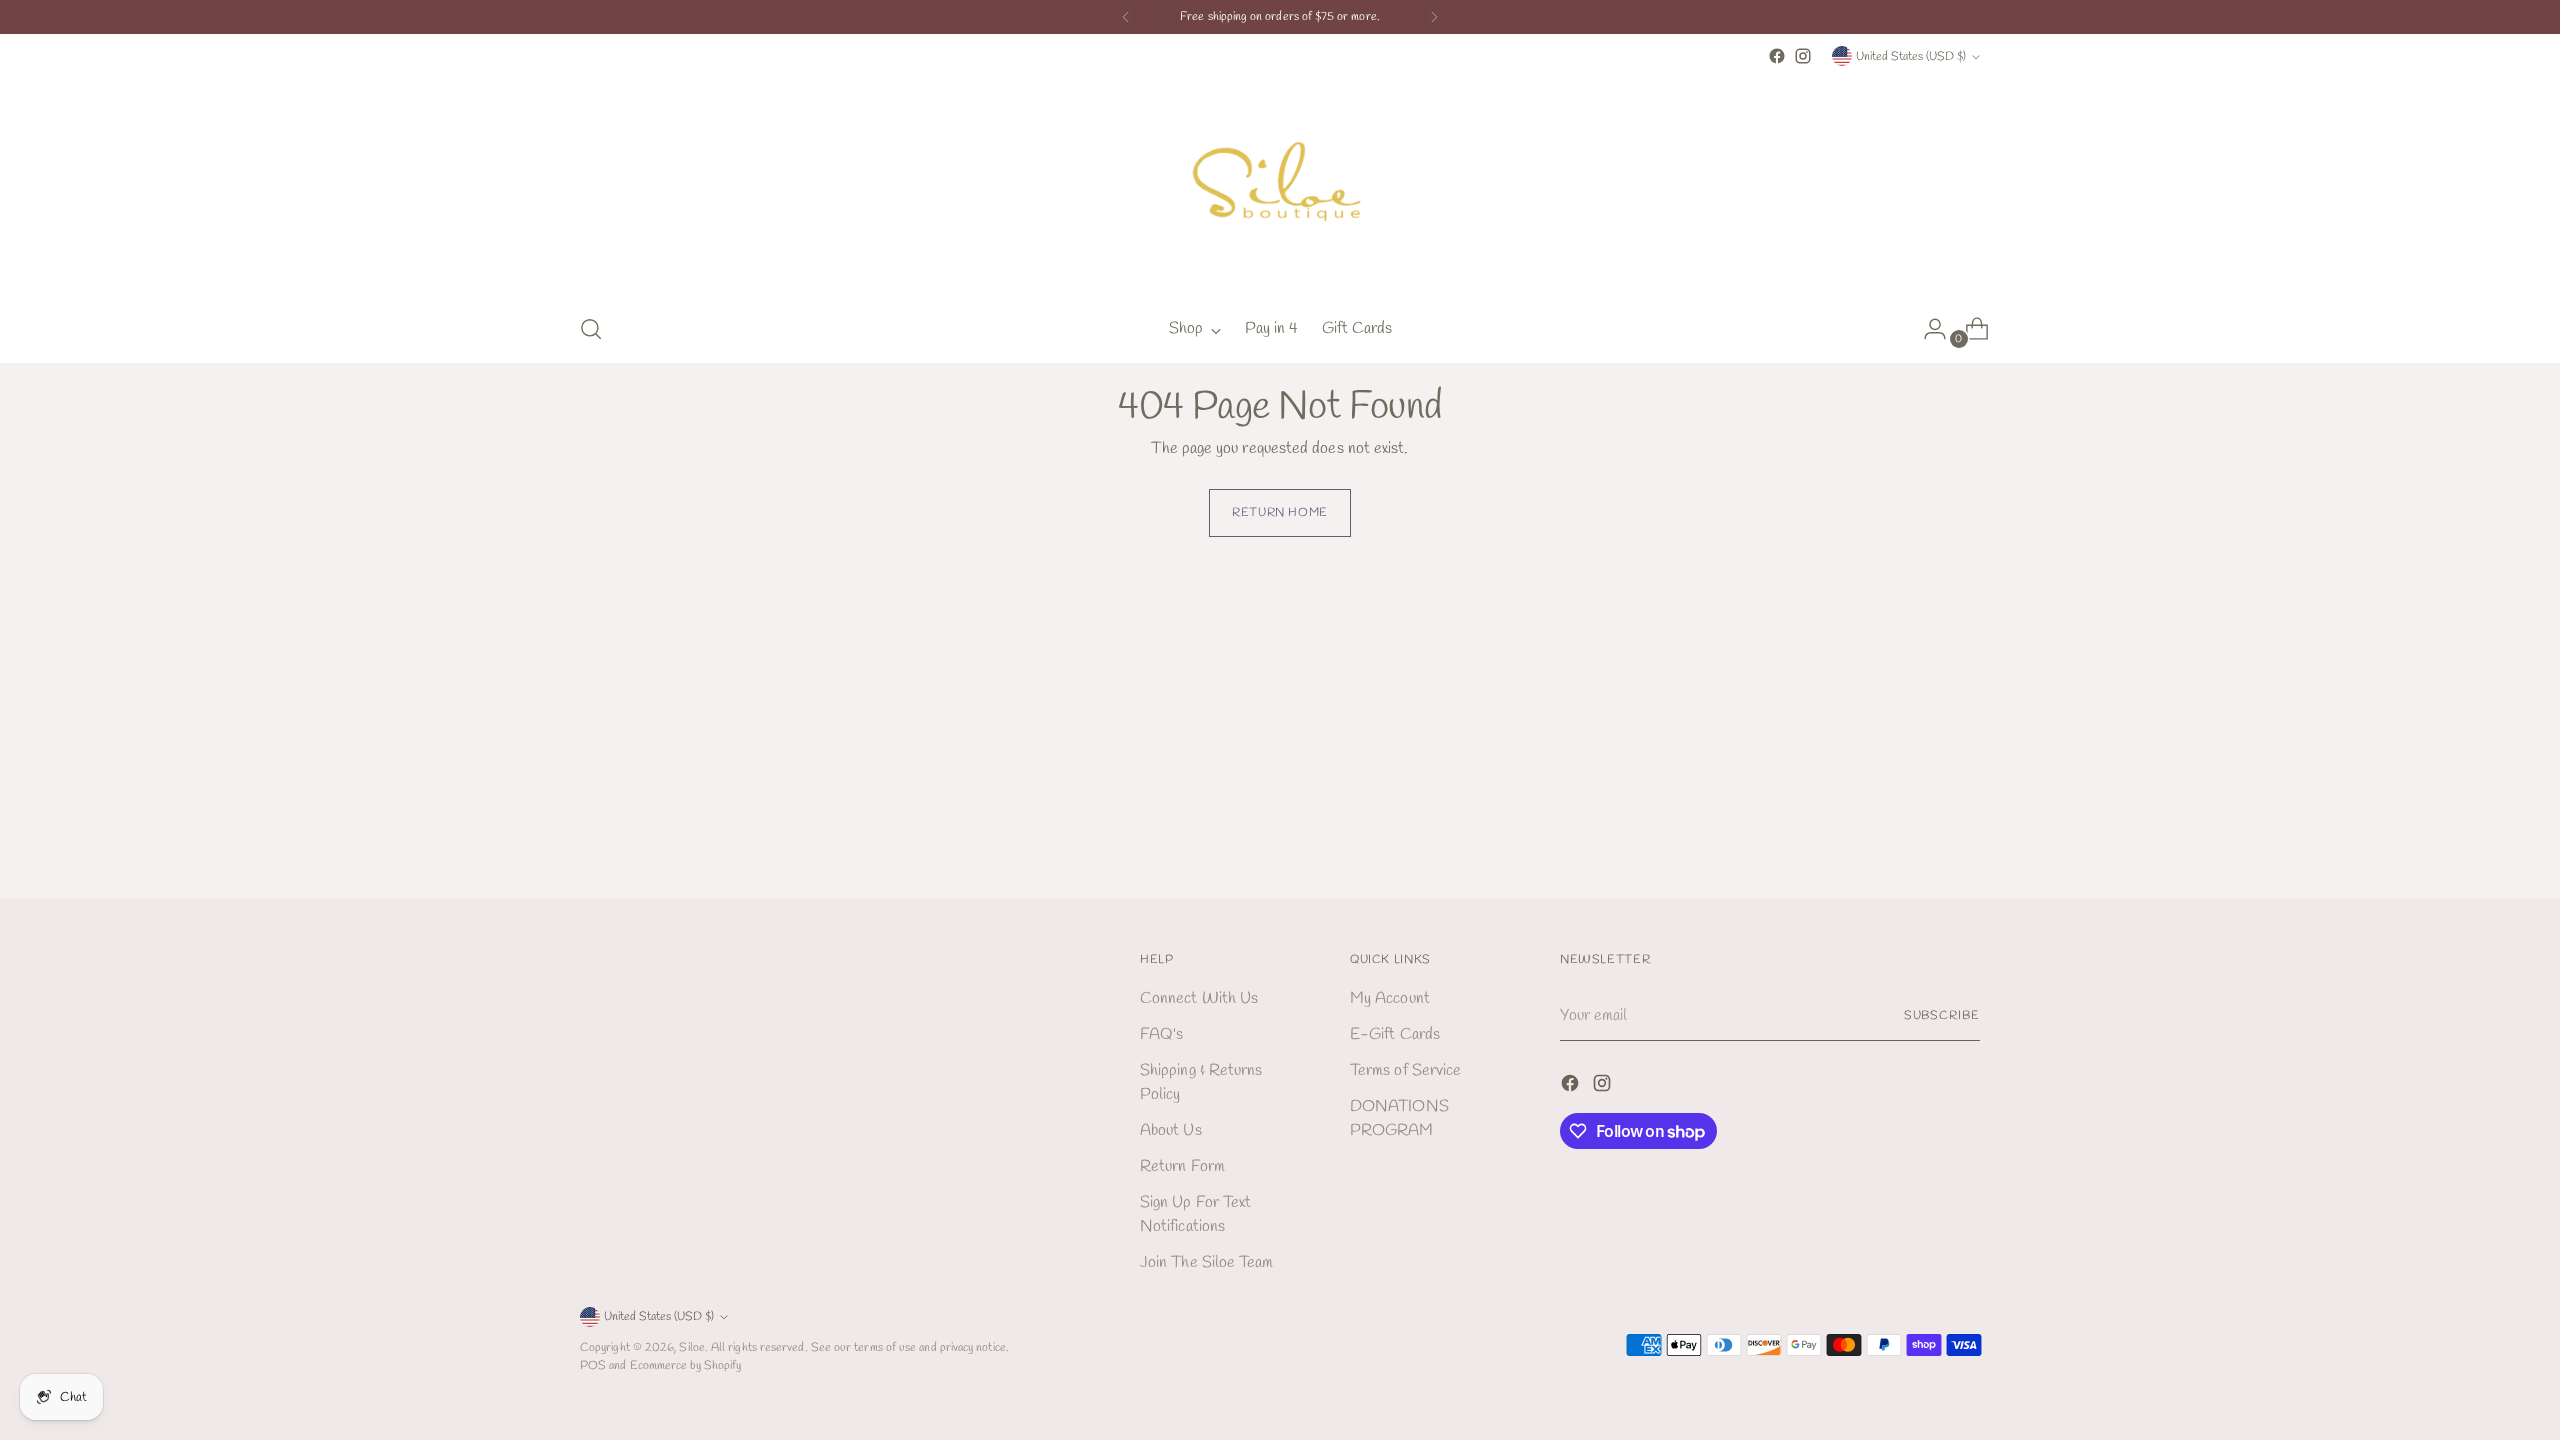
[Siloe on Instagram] (1803, 56)
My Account (1390, 998)
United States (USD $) (1911, 56)
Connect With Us (1199, 998)
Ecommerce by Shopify (686, 1365)
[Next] (1434, 17)
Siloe (691, 1347)
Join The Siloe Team (1207, 1262)
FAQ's (1161, 1034)
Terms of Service (1405, 1070)
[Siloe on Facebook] (1777, 56)
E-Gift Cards (1395, 1034)
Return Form (1182, 1166)
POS (593, 1365)
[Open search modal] (591, 329)
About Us (1171, 1130)
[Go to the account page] (1927, 329)
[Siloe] (1280, 182)
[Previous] (1126, 17)
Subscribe (1942, 1015)
